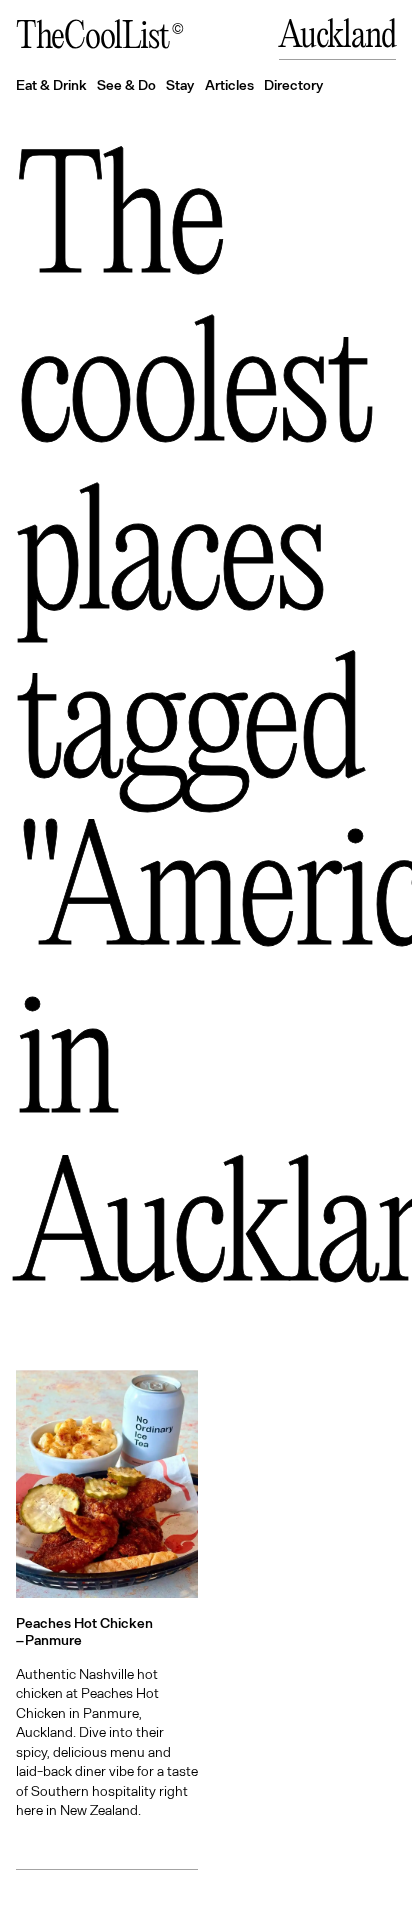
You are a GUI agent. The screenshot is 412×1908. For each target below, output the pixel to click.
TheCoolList (92, 38)
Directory (293, 84)
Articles (229, 84)
